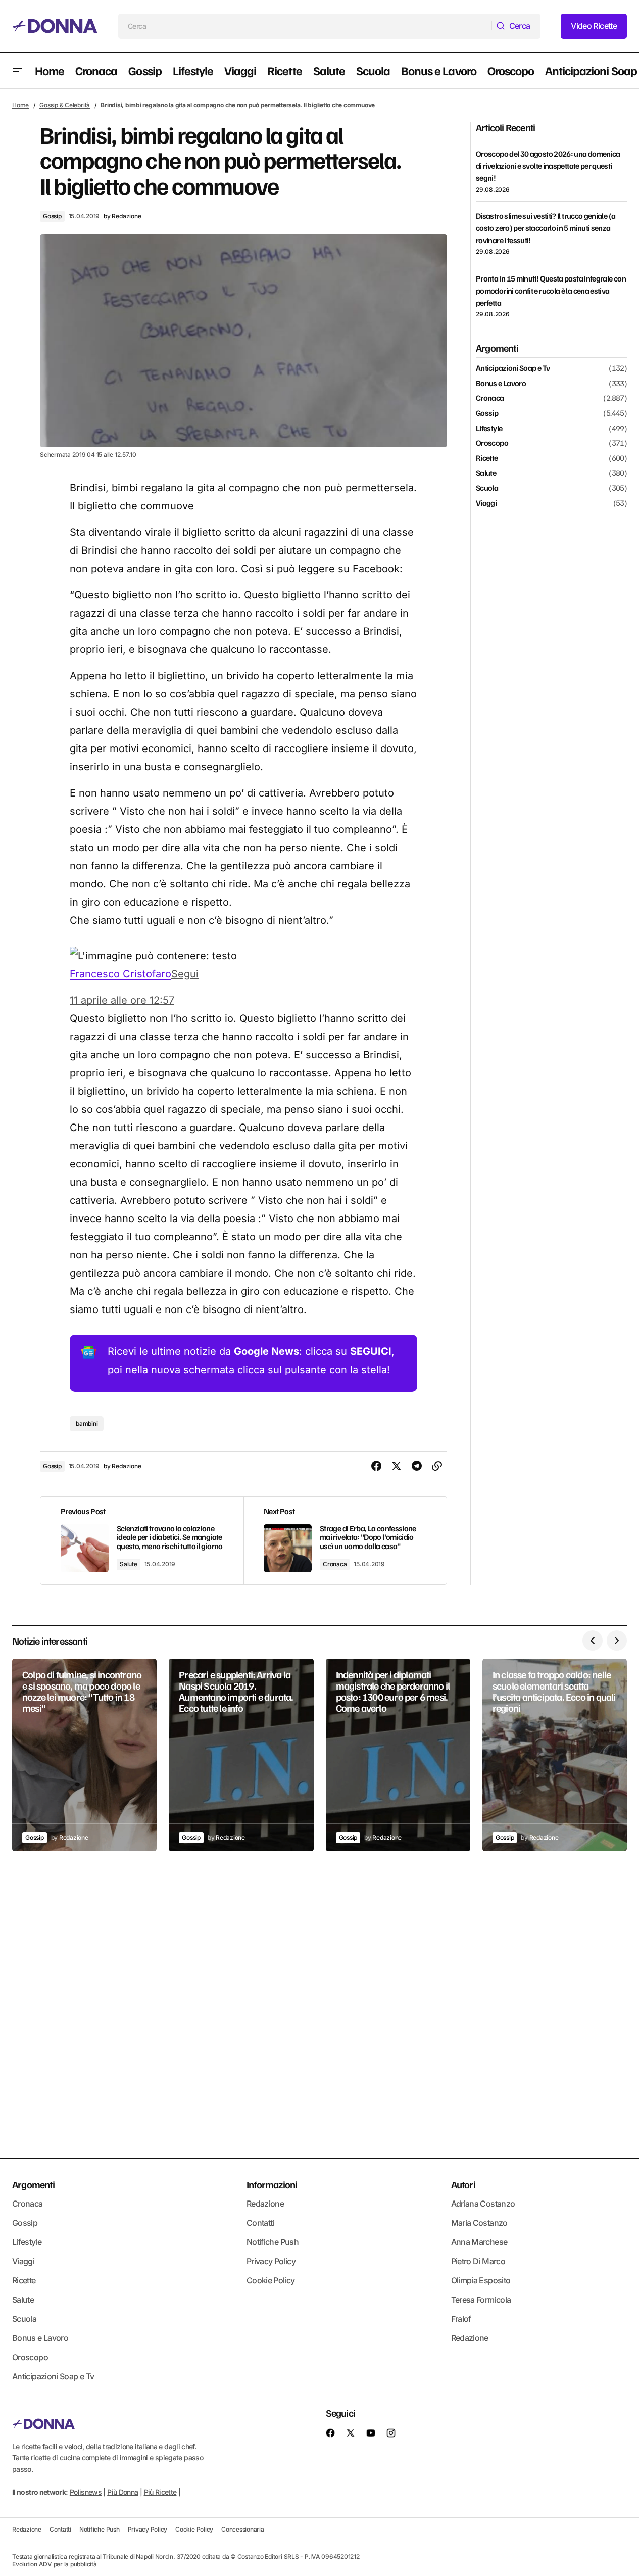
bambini (87, 1423)
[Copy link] (437, 1466)
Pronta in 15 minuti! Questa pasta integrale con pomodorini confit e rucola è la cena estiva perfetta (551, 291)
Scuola (487, 488)
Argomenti (33, 2184)
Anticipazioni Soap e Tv (513, 368)
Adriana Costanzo (483, 2204)
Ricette (487, 458)
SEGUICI (371, 1351)
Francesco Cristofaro (120, 974)
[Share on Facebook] (376, 1466)
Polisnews (86, 2492)
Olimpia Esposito (481, 2280)
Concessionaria (243, 2529)
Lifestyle (489, 428)
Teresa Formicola (481, 2300)
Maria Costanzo (479, 2223)
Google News (266, 1351)
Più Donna (122, 2492)
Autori (463, 2184)
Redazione (265, 2204)
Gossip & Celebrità (65, 105)
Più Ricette (160, 2492)
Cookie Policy (271, 2280)
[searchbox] (305, 26)
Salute (129, 1564)
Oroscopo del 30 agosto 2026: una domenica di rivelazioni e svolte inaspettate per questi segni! (548, 166)
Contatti (260, 2223)
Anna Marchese (479, 2242)
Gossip (52, 216)
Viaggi (486, 503)
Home (20, 105)
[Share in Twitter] (397, 1466)
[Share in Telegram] (417, 1466)
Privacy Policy (271, 2261)
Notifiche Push (273, 2242)
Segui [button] (185, 974)
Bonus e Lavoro (501, 384)
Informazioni (272, 2184)
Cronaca (335, 1564)
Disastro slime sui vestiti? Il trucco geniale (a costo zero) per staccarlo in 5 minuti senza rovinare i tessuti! (546, 228)
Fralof (461, 2319)
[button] (17, 71)
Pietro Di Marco (478, 2261)
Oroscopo (492, 443)
